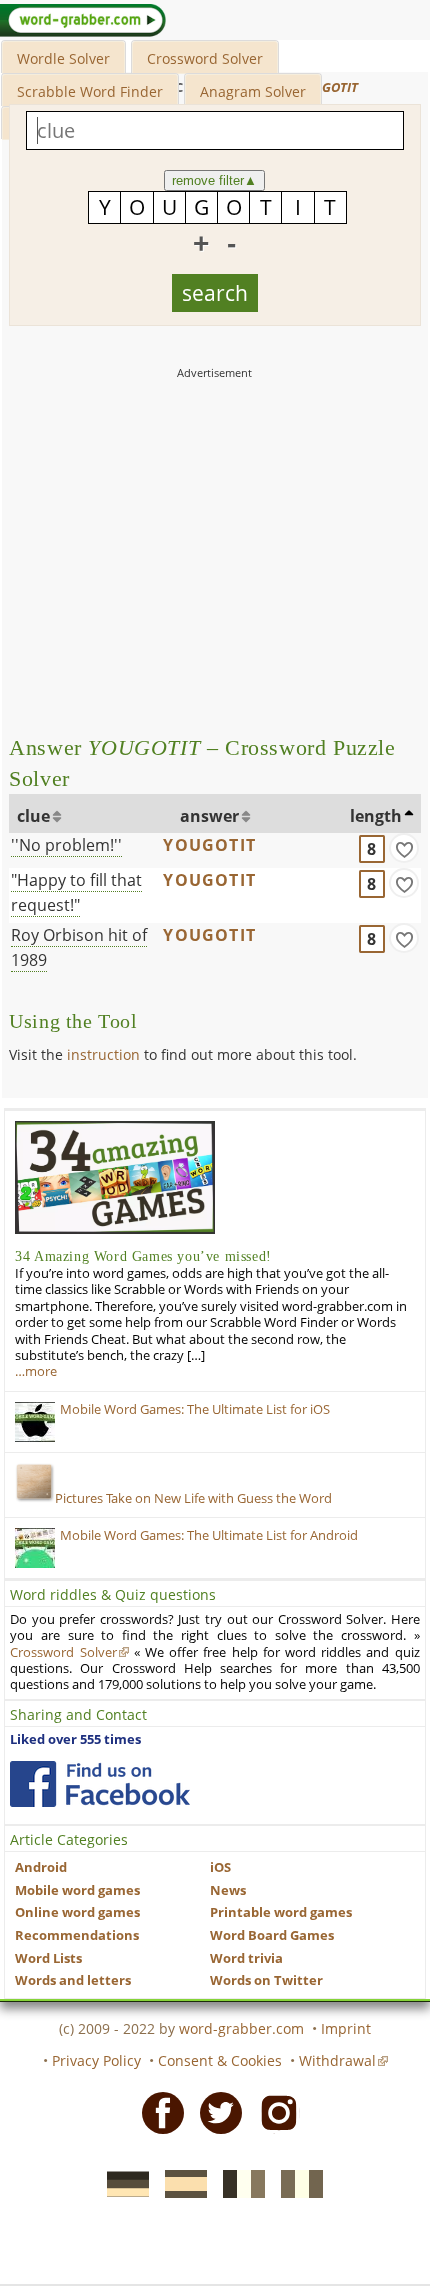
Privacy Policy (96, 2060)
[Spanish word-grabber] (180, 2182)
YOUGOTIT (209, 845)
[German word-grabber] (122, 2182)
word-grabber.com (241, 2028)
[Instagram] (273, 2112)
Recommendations (77, 1935)
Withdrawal (337, 2060)
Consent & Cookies (220, 2060)
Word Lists (48, 1958)
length (376, 816)
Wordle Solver (63, 58)
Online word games (77, 1912)
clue (33, 816)
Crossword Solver (205, 58)
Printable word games (281, 1912)
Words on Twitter (266, 1980)
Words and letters (73, 1980)
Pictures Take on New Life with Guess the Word (193, 1498)
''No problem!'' (66, 845)
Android (41, 1867)
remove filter (214, 180)
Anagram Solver (253, 91)
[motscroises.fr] (238, 2182)
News (228, 1890)
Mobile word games (77, 1890)
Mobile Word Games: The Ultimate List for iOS (195, 1409)
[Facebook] (157, 2112)
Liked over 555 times (75, 1739)
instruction (103, 1054)
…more (36, 1371)
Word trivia (246, 1958)
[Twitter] (215, 2112)
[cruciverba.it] (296, 2182)
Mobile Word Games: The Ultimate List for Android (209, 1535)
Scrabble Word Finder (90, 91)
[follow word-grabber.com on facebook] (100, 1784)
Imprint (346, 2028)
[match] (404, 848)
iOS (220, 1867)
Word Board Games (272, 1935)
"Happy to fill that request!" (76, 892)
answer (209, 816)
